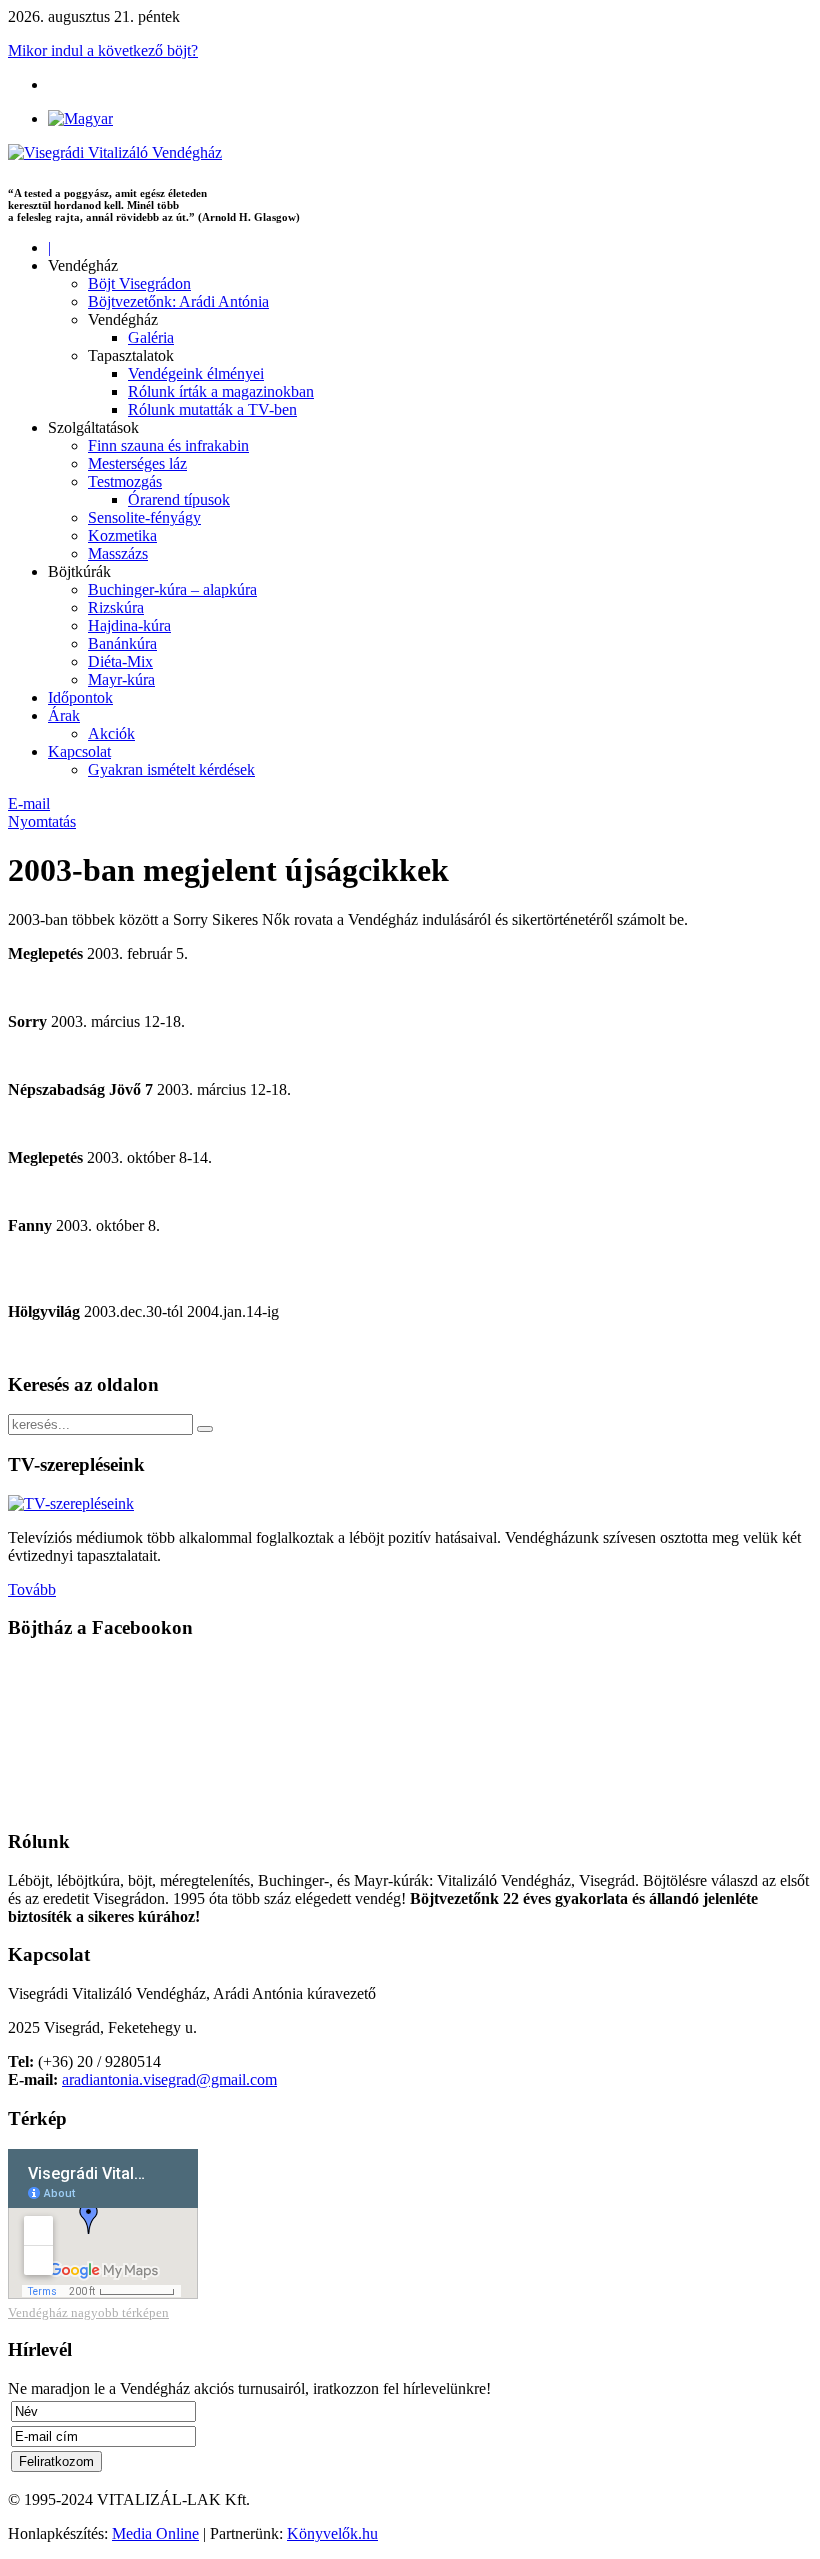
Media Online (155, 2533)
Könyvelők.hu (332, 2533)
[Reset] (205, 1429)
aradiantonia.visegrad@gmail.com (169, 2079)
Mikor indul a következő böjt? (103, 50)
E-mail (29, 803)
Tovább (32, 1589)
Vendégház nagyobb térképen (88, 2312)
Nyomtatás (42, 821)
